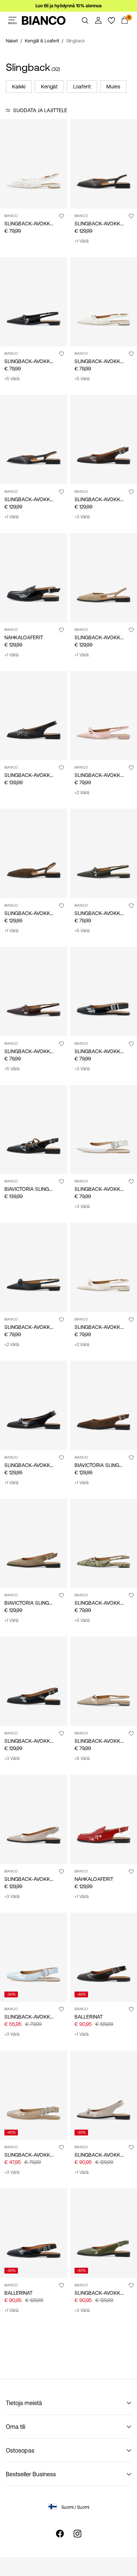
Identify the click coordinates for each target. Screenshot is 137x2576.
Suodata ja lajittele (40, 110)
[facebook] (60, 2534)
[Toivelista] (111, 20)
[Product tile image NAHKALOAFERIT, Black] (34, 578)
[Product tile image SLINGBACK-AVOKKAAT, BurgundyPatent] (34, 992)
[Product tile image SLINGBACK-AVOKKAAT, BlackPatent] (34, 302)
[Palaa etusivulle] (44, 20)
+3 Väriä (82, 517)
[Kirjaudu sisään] (98, 20)
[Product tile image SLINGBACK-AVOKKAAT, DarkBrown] (34, 853)
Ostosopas (20, 2450)
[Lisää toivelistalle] (61, 216)
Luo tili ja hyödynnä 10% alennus (68, 6)
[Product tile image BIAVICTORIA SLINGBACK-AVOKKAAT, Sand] (34, 1544)
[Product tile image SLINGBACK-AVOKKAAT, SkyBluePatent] (34, 1957)
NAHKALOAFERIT (24, 637)
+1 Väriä (81, 241)
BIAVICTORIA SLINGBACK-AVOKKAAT (47, 1189)
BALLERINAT (89, 2017)
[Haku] (85, 20)
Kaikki (19, 87)
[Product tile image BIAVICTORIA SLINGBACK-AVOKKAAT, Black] (34, 1130)
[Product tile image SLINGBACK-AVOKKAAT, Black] (34, 440)
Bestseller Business (31, 2474)
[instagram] (77, 2534)
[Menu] (12, 20)
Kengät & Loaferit (42, 41)
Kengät (49, 87)
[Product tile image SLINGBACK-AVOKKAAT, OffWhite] (34, 164)
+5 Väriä (12, 379)
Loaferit (82, 87)
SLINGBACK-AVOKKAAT (32, 224)
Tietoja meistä (24, 2403)
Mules (113, 87)
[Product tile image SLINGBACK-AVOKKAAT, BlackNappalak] (34, 1681)
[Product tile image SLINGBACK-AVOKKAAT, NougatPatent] (34, 2095)
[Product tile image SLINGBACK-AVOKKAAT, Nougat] (34, 1819)
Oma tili (16, 2427)
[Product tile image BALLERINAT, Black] (34, 2233)
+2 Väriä (82, 793)
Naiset (12, 41)
